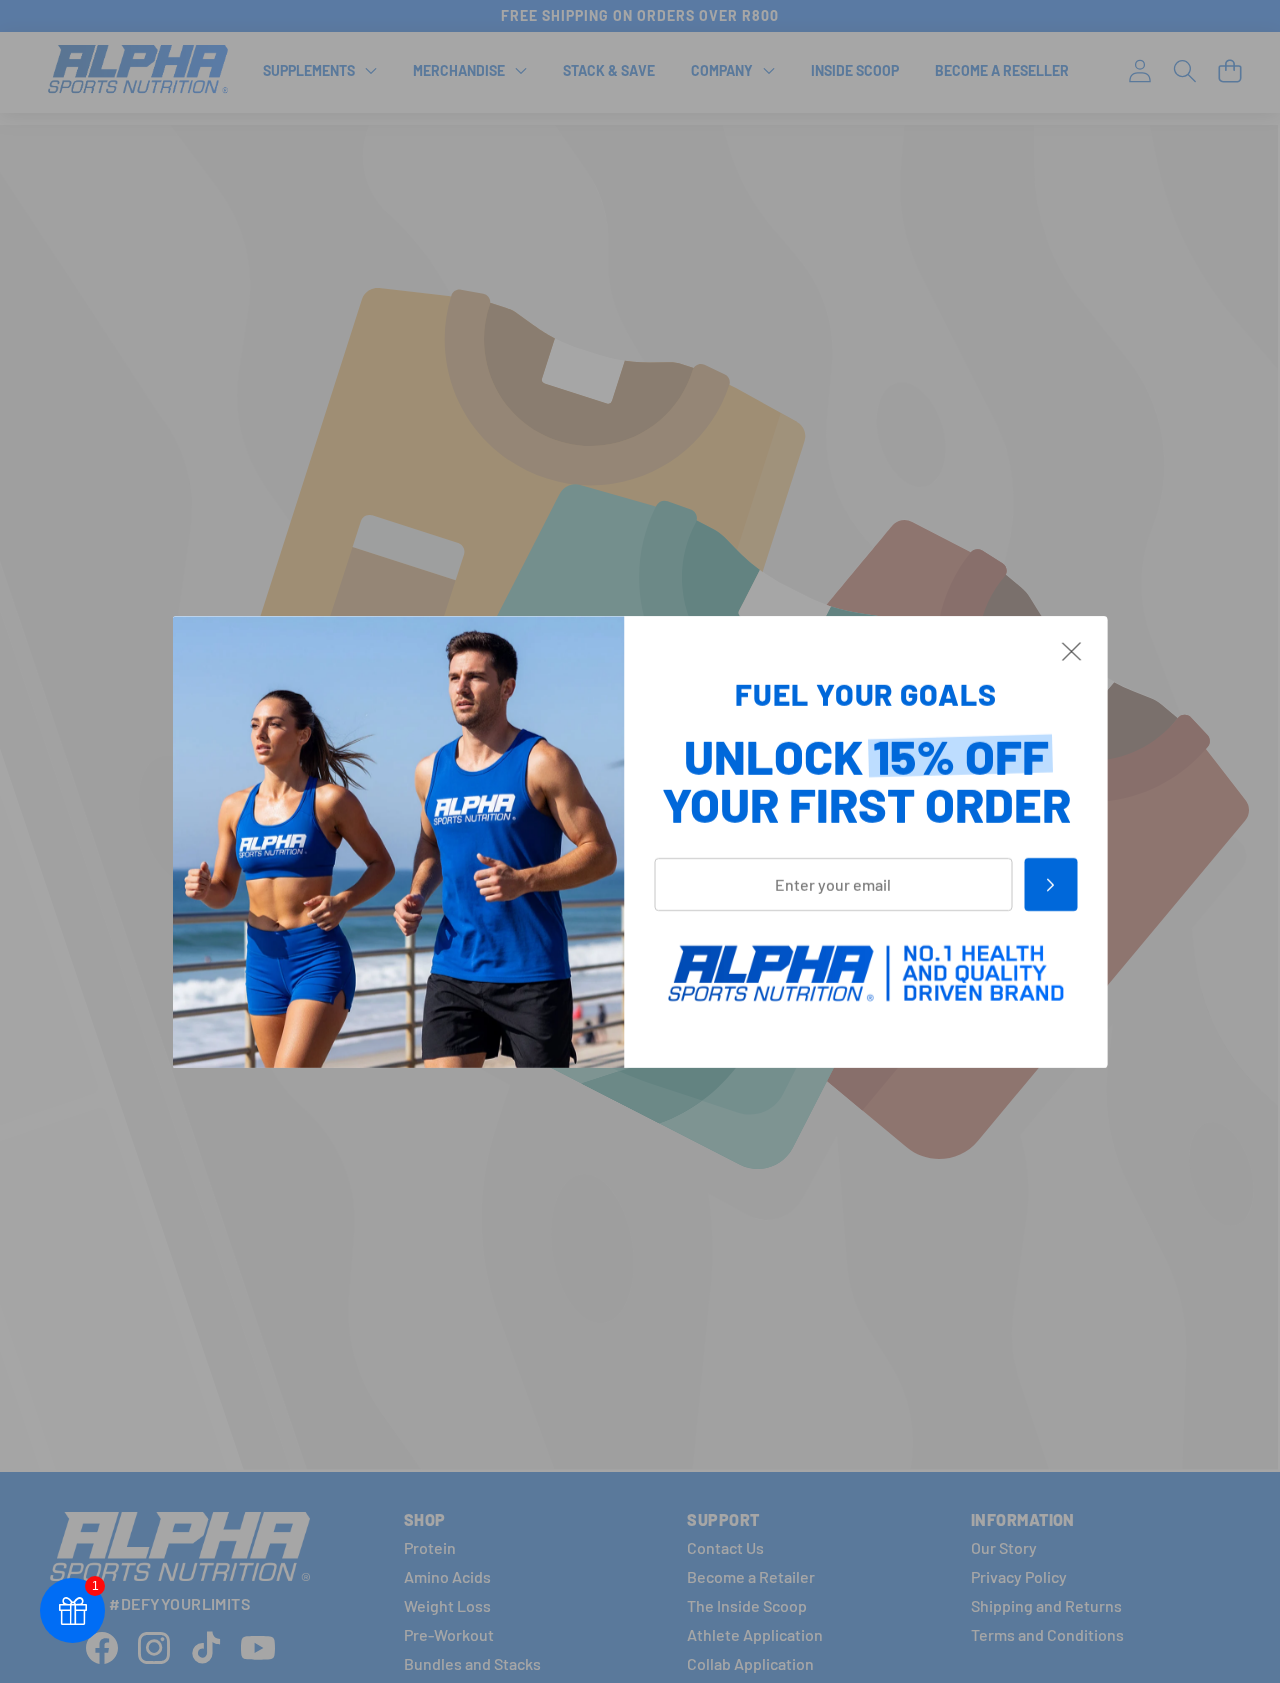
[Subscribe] (1050, 883)
